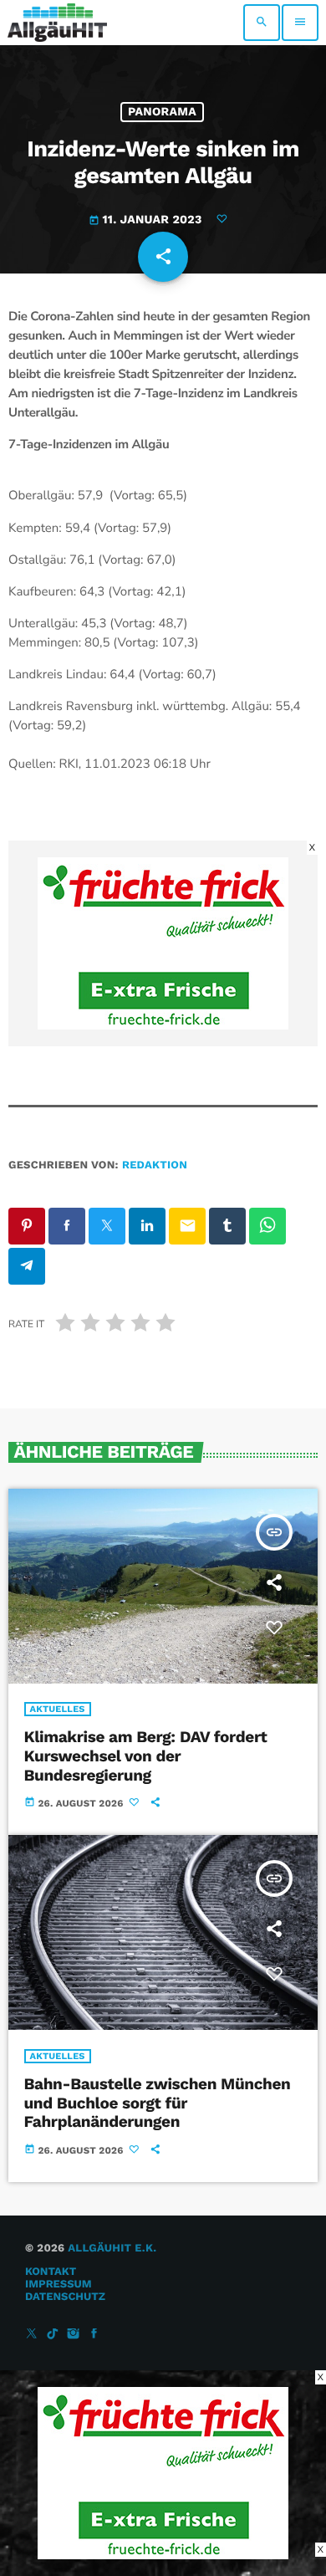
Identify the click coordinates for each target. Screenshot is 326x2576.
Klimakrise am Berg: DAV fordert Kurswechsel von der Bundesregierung (146, 1756)
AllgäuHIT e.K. (112, 2249)
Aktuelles (58, 1709)
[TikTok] (53, 2335)
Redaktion (155, 1165)
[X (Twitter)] (32, 2335)
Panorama (162, 112)
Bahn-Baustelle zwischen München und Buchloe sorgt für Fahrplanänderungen (158, 2103)
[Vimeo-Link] (57, 23)
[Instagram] (74, 2335)
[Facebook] (94, 2335)
